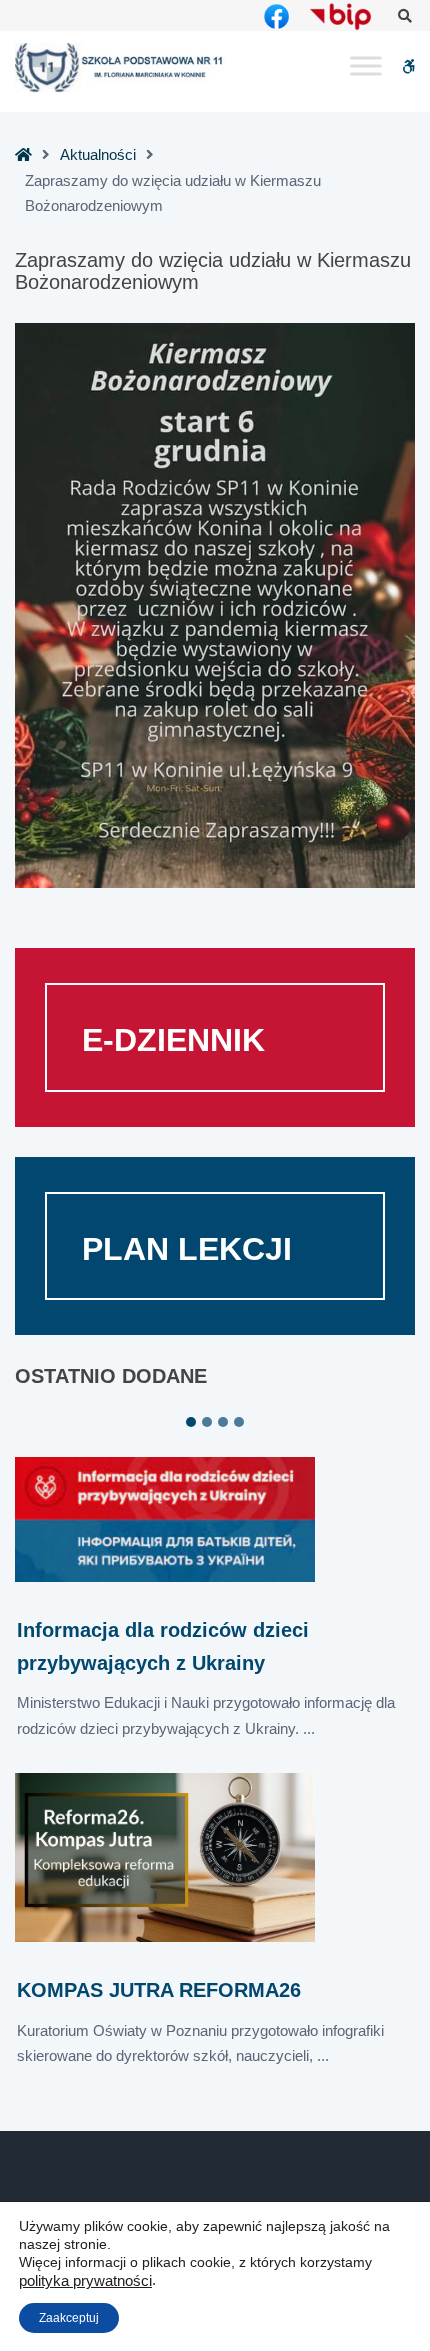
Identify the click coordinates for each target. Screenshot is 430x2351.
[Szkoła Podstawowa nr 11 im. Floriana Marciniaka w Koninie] (120, 67)
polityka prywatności (85, 2281)
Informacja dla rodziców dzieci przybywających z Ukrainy (163, 1646)
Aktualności (98, 154)
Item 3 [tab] (223, 1422)
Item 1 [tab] (191, 1422)
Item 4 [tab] (239, 1422)
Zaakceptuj (69, 2318)
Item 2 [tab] (207, 1422)
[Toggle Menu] (366, 66)
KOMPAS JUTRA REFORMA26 (159, 1990)
